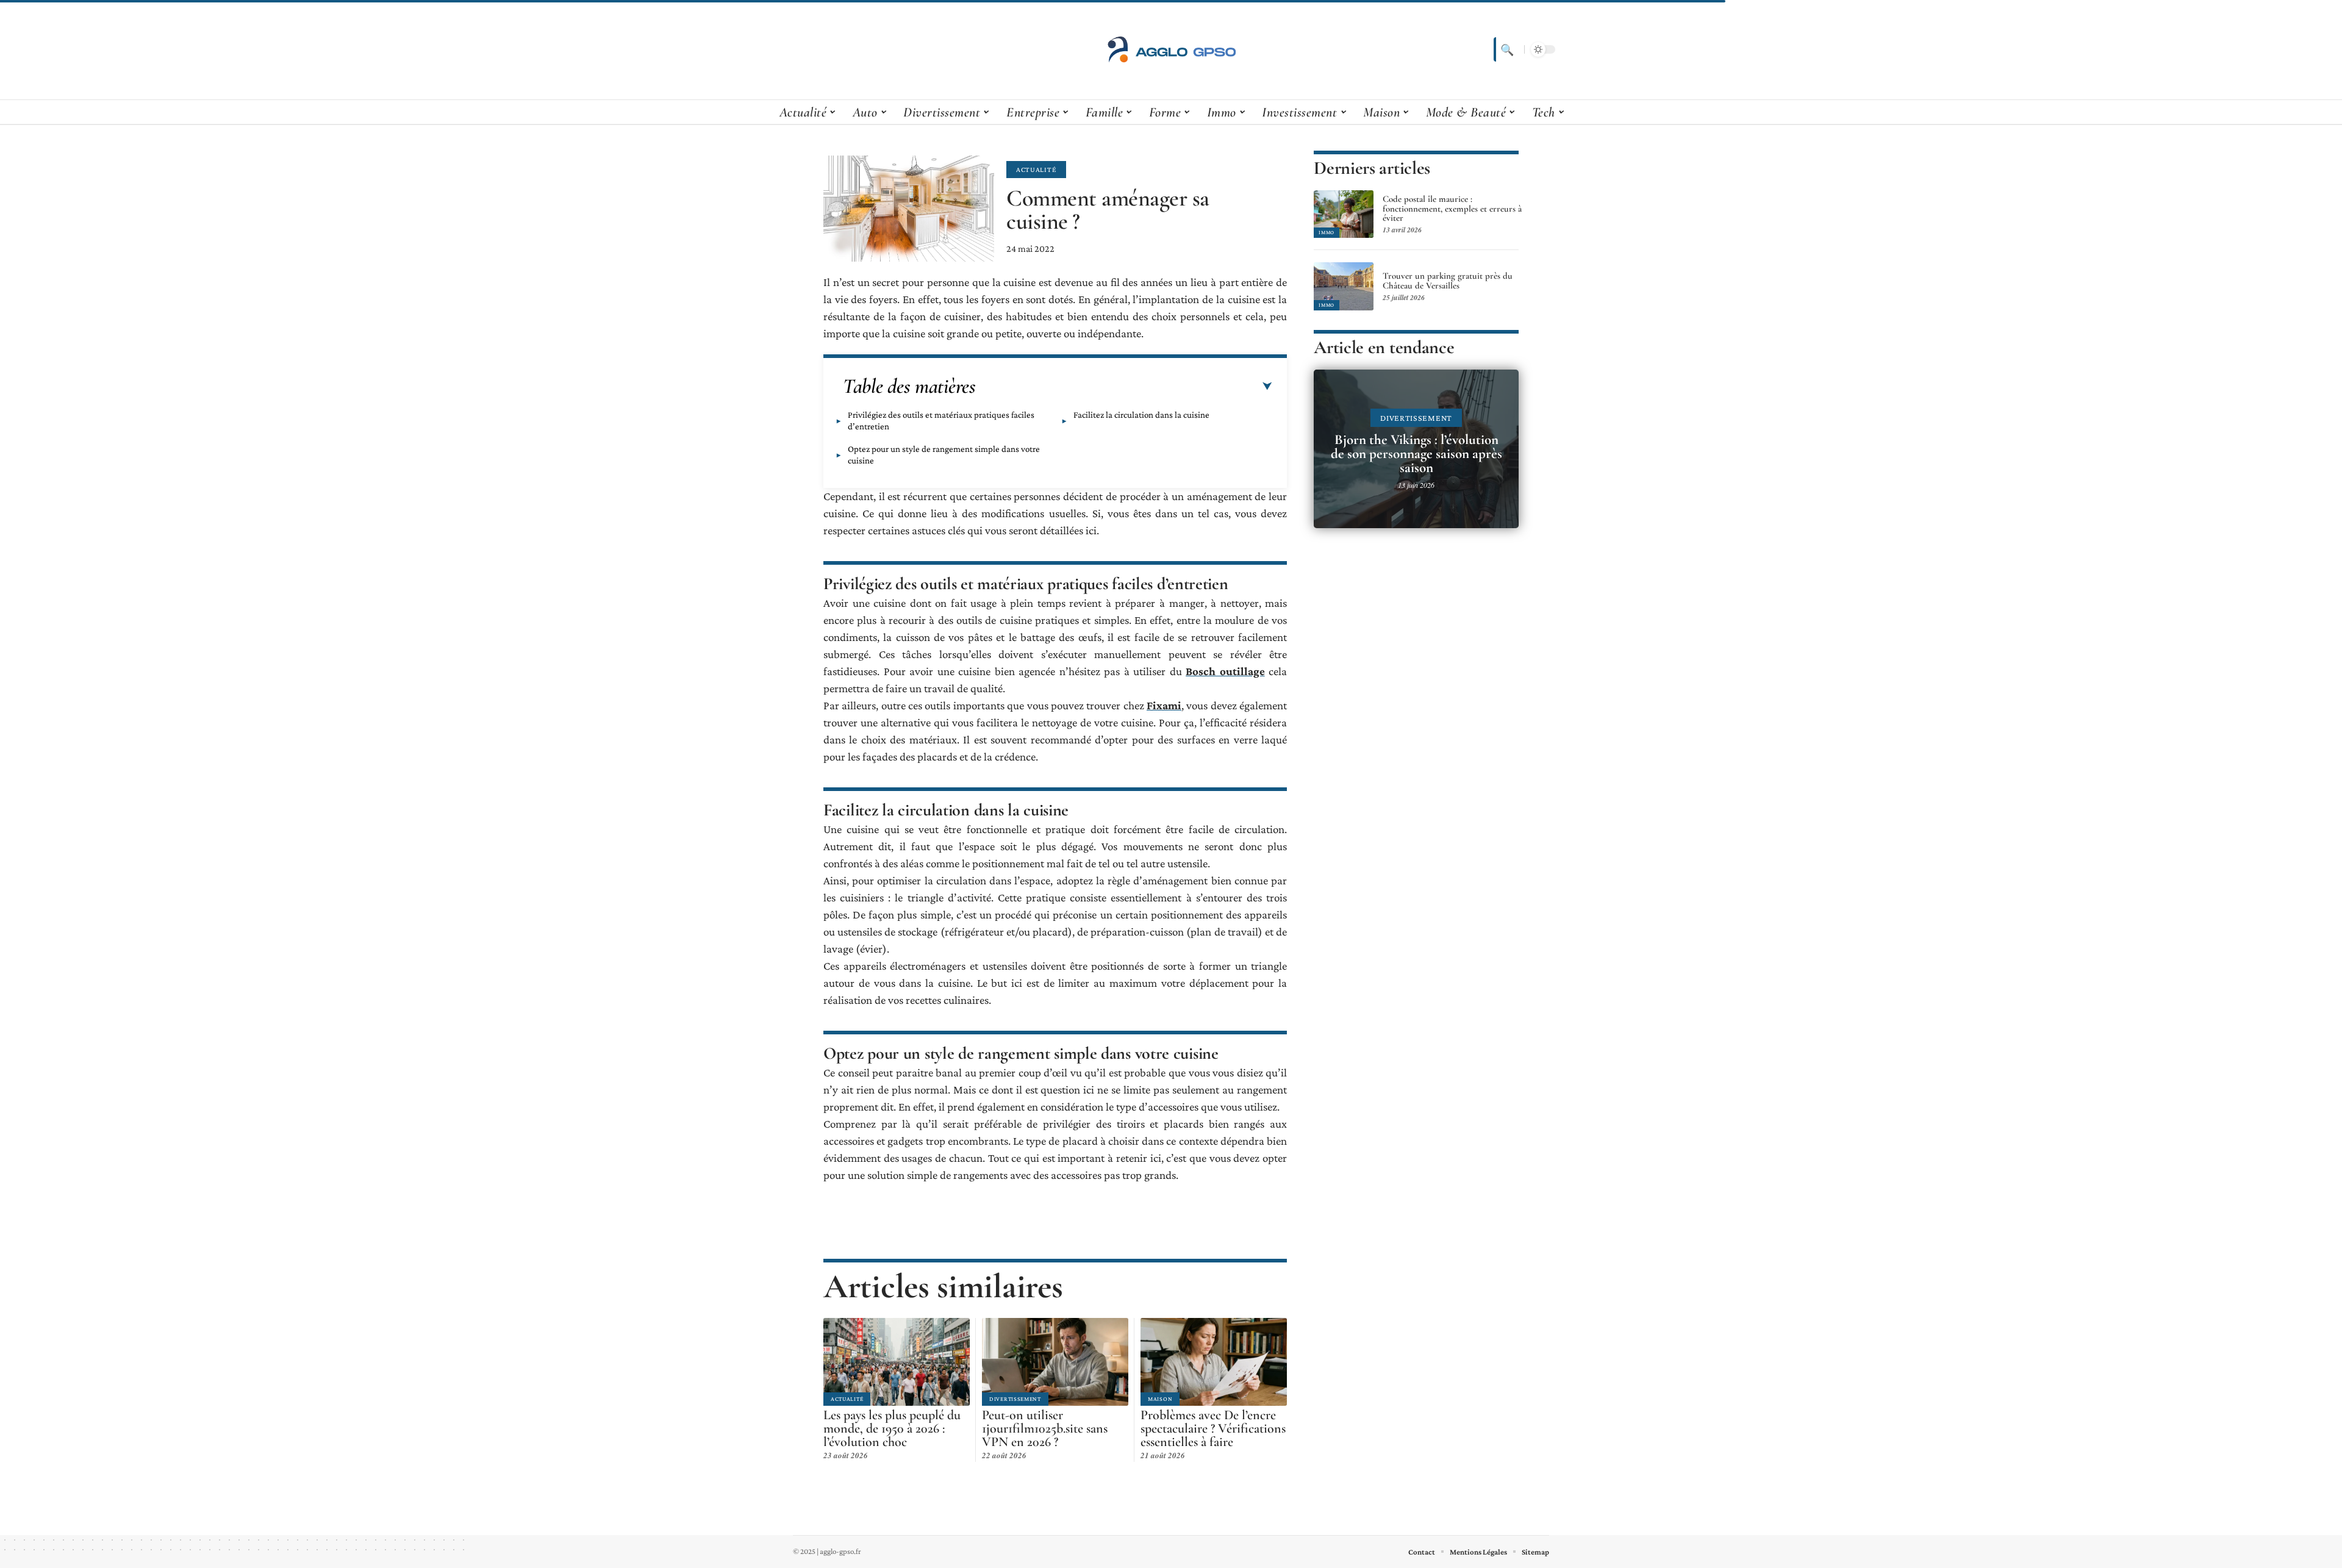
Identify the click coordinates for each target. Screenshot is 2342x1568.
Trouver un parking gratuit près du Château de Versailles (1448, 281)
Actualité (1036, 170)
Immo (1327, 232)
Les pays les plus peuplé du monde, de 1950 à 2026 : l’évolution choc (892, 1428)
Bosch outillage (1225, 671)
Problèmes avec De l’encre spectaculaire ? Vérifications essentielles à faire (1213, 1428)
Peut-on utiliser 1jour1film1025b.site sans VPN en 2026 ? (1045, 1428)
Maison (1160, 1399)
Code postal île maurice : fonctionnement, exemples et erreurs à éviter (1452, 209)
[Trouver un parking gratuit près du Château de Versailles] (1344, 286)
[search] (1506, 49)
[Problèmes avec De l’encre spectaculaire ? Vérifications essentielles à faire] (1214, 1362)
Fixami (1164, 705)
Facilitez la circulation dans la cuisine (1141, 415)
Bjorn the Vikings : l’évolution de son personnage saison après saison (1416, 454)
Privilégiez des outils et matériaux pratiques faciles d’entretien (941, 421)
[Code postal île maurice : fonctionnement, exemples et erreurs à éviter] (1344, 214)
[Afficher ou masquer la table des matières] (1124, 387)
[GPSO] (1171, 49)
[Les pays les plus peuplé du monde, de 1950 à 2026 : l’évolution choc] (897, 1362)
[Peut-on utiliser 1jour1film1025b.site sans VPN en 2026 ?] (1055, 1362)
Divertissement (1015, 1399)
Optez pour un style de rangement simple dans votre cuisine (944, 455)
